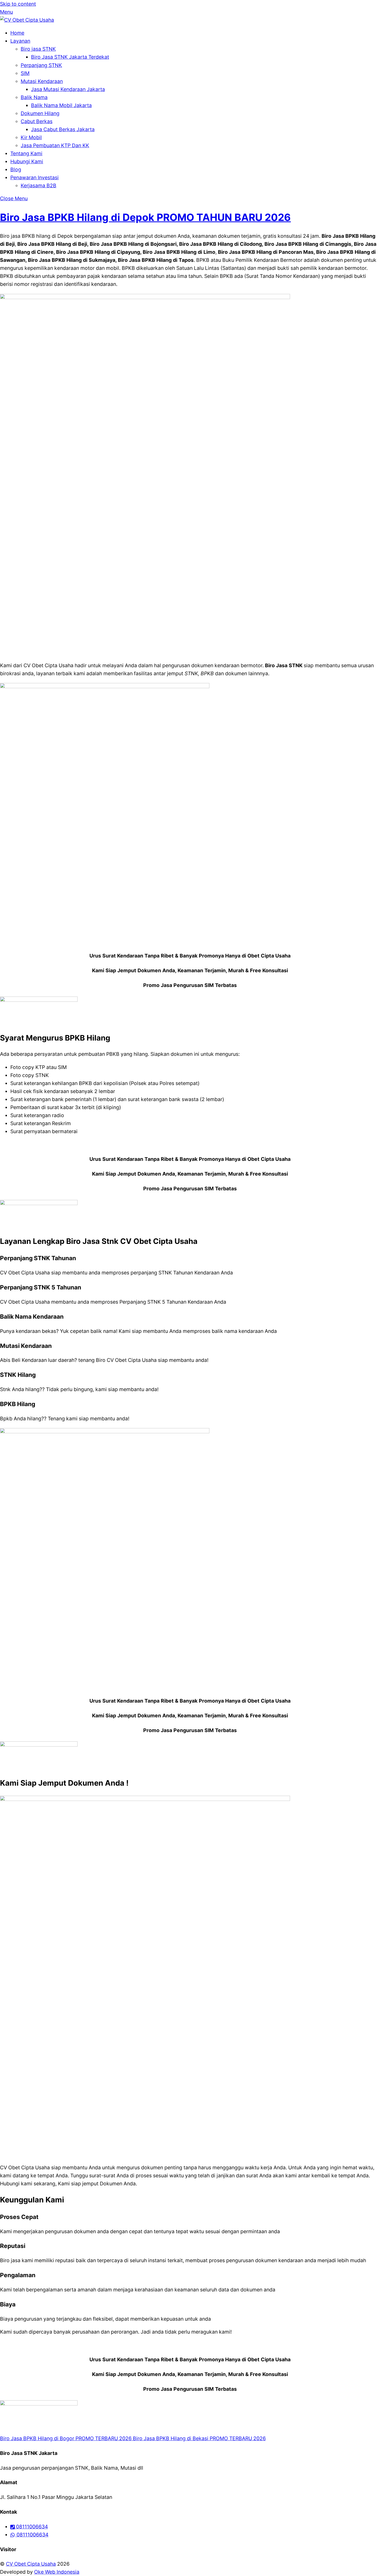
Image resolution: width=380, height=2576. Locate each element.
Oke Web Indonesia (57, 2572)
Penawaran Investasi (35, 177)
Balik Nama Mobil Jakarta (61, 105)
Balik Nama (34, 97)
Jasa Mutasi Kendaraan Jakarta (68, 89)
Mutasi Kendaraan (42, 81)
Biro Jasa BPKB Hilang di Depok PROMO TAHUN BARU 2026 (145, 217)
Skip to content (18, 4)
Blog (16, 169)
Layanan (20, 41)
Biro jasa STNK (38, 49)
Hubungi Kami (27, 161)
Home (17, 33)
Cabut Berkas (37, 121)
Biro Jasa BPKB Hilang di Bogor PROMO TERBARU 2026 (66, 2438)
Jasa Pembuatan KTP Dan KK (55, 145)
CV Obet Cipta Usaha (31, 2564)
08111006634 (31, 2527)
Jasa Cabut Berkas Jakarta (63, 129)
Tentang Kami (26, 153)
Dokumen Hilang (40, 113)
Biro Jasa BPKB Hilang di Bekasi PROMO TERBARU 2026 (199, 2438)
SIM (25, 73)
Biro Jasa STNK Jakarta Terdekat (70, 57)
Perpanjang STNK (41, 65)
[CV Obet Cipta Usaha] (27, 20)
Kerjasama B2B (39, 185)
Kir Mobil (31, 137)
